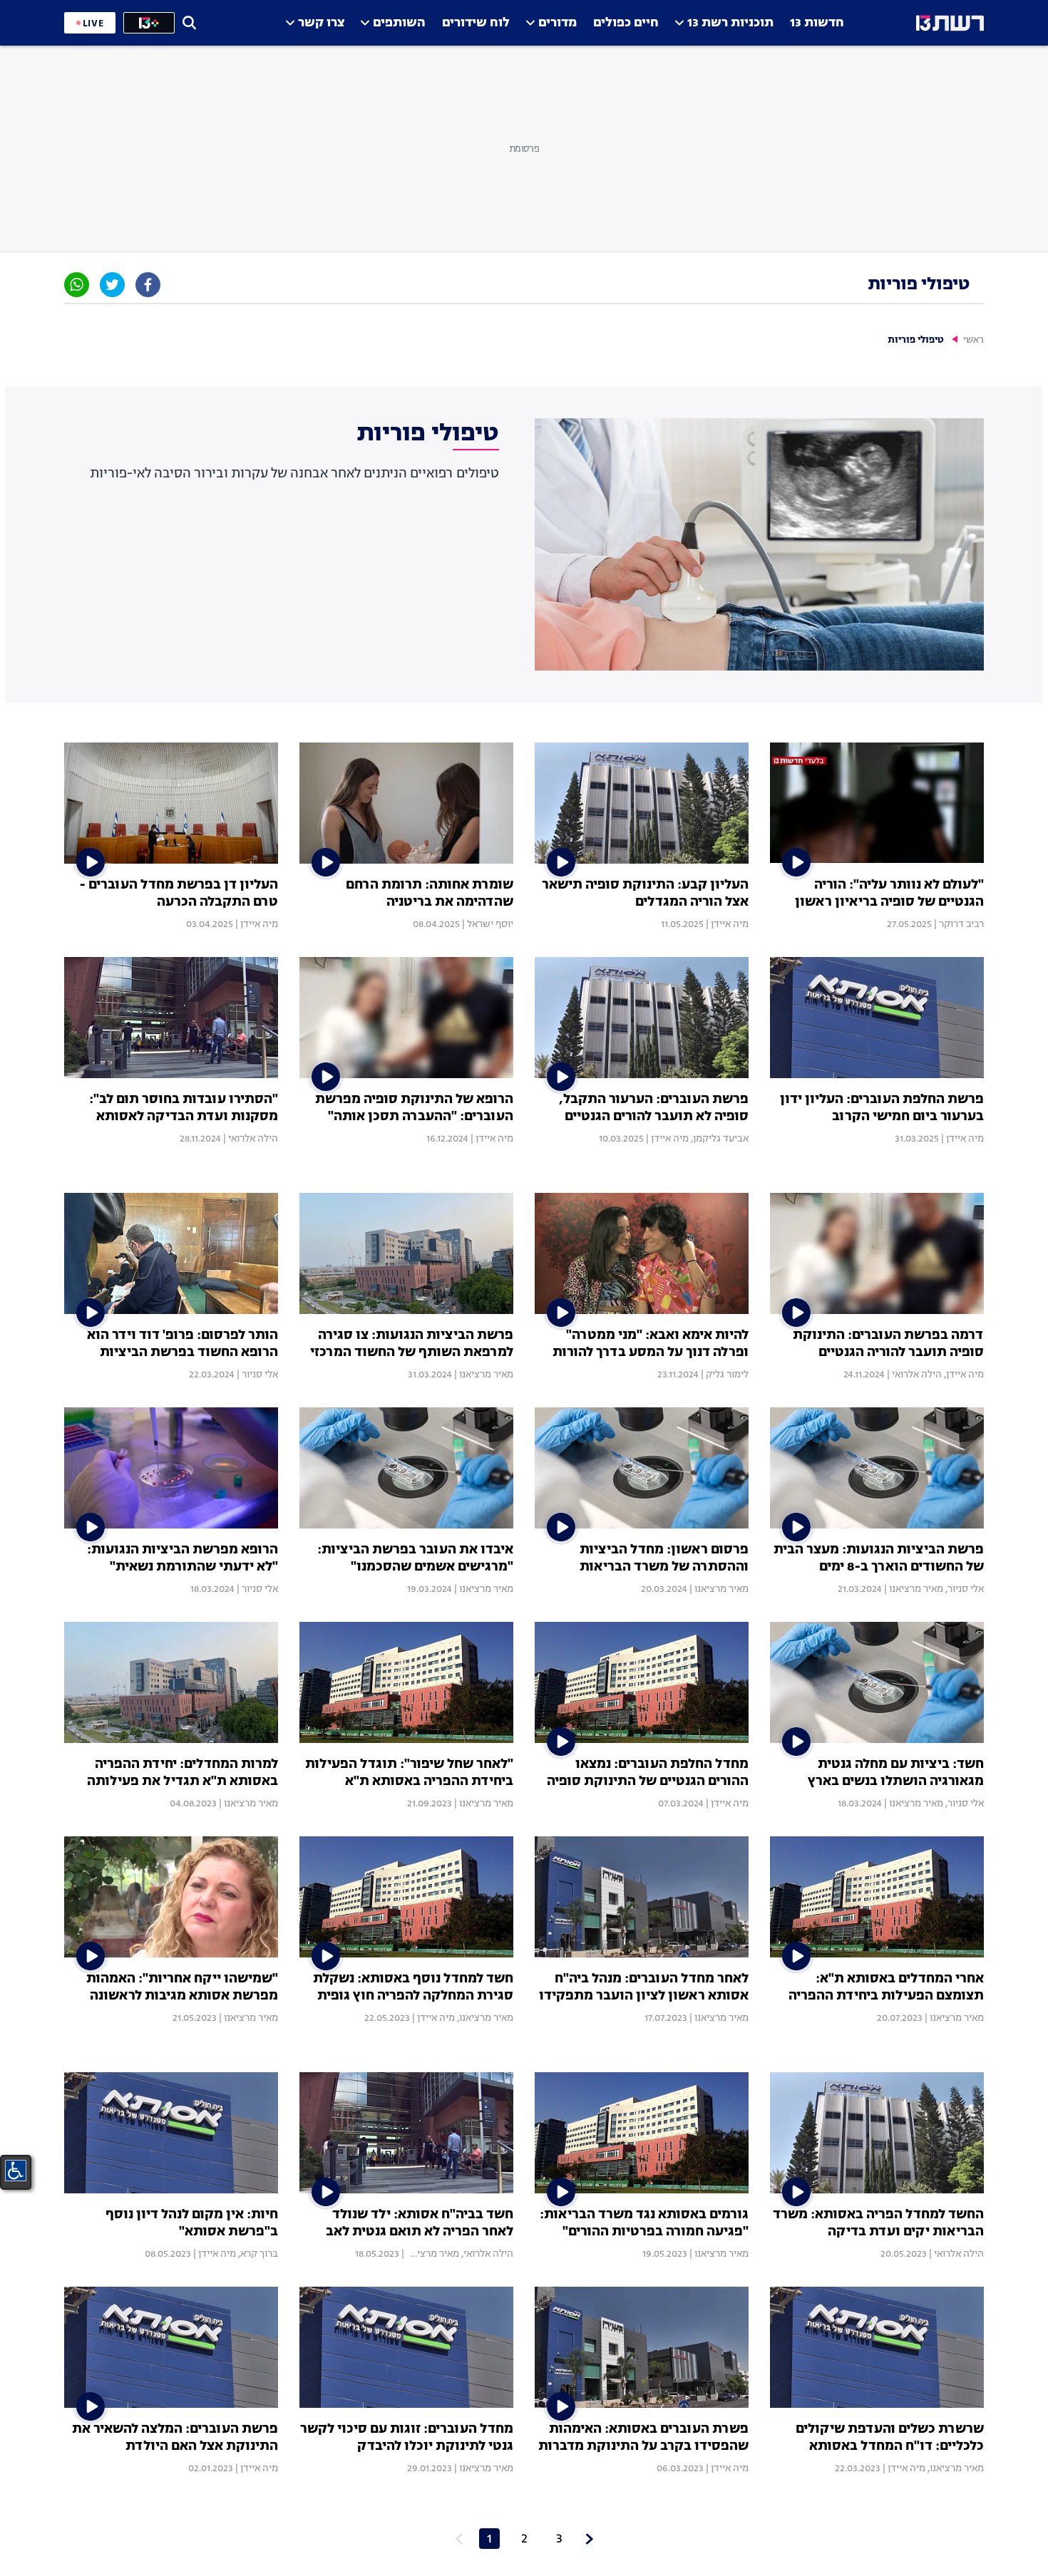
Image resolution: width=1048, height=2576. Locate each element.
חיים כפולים (626, 23)
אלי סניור (260, 1375)
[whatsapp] (77, 285)
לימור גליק (727, 1375)
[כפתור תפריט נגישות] (16, 2171)
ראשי (973, 340)
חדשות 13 (817, 23)
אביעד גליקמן (721, 1139)
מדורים (558, 23)
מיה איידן (730, 924)
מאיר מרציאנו (486, 1375)
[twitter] (112, 285)
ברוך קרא (259, 2254)
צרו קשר (321, 23)
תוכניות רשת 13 (730, 23)
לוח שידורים (476, 23)
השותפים (399, 23)
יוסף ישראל (490, 924)
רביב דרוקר (961, 924)
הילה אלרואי (253, 1139)
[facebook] (148, 285)
